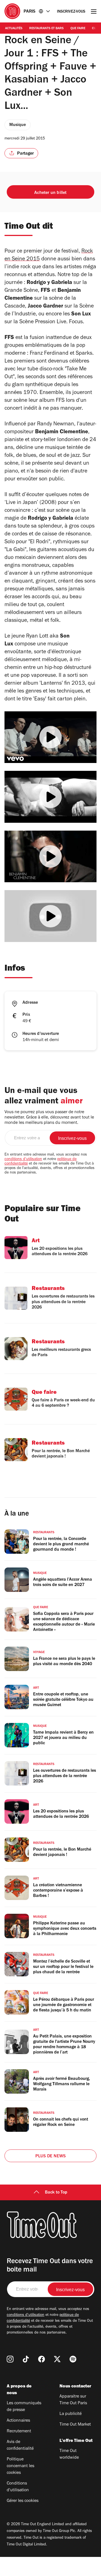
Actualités (14, 29)
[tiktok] (26, 2359)
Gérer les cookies (23, 2501)
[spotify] (73, 2359)
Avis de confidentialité (20, 2446)
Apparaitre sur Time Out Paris (73, 2400)
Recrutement (19, 2431)
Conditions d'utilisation (18, 2487)
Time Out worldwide (69, 2454)
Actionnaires (18, 2421)
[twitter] (57, 2359)
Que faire (78, 29)
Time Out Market (75, 2425)
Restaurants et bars (46, 29)
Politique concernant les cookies (20, 2466)
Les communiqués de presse (24, 2407)
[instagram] (10, 2359)
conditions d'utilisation (23, 1159)
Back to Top (56, 2193)
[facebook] (42, 2359)
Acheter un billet (50, 193)
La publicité (71, 2414)
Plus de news (50, 2156)
